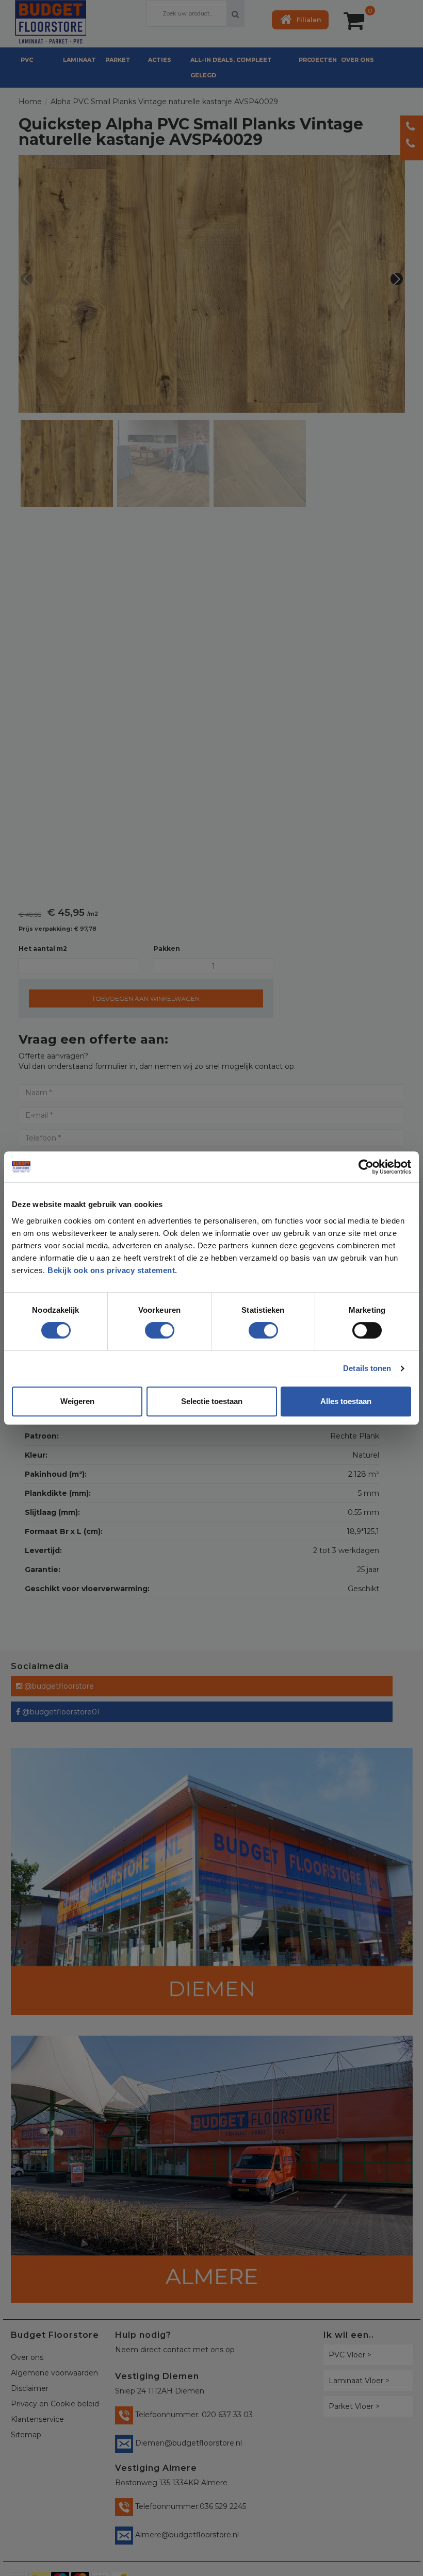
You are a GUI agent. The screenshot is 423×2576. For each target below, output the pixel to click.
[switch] (149, 1326)
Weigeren (77, 1401)
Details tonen (367, 1368)
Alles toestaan (346, 1401)
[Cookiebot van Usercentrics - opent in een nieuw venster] (366, 1167)
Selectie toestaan (212, 1401)
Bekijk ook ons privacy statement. (113, 1270)
